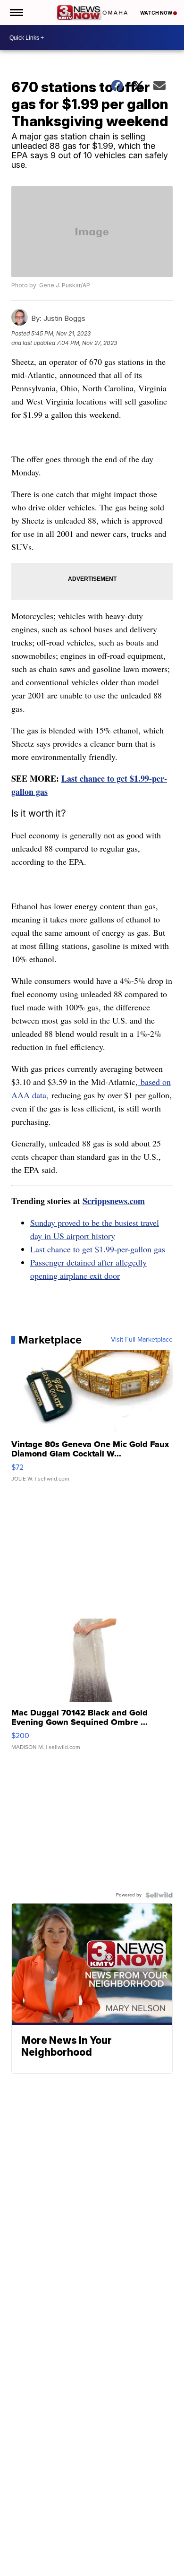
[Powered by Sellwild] (159, 1895)
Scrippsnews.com (114, 1201)
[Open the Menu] (16, 13)
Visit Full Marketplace (142, 1340)
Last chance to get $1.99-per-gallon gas (98, 1249)
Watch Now (157, 13)
